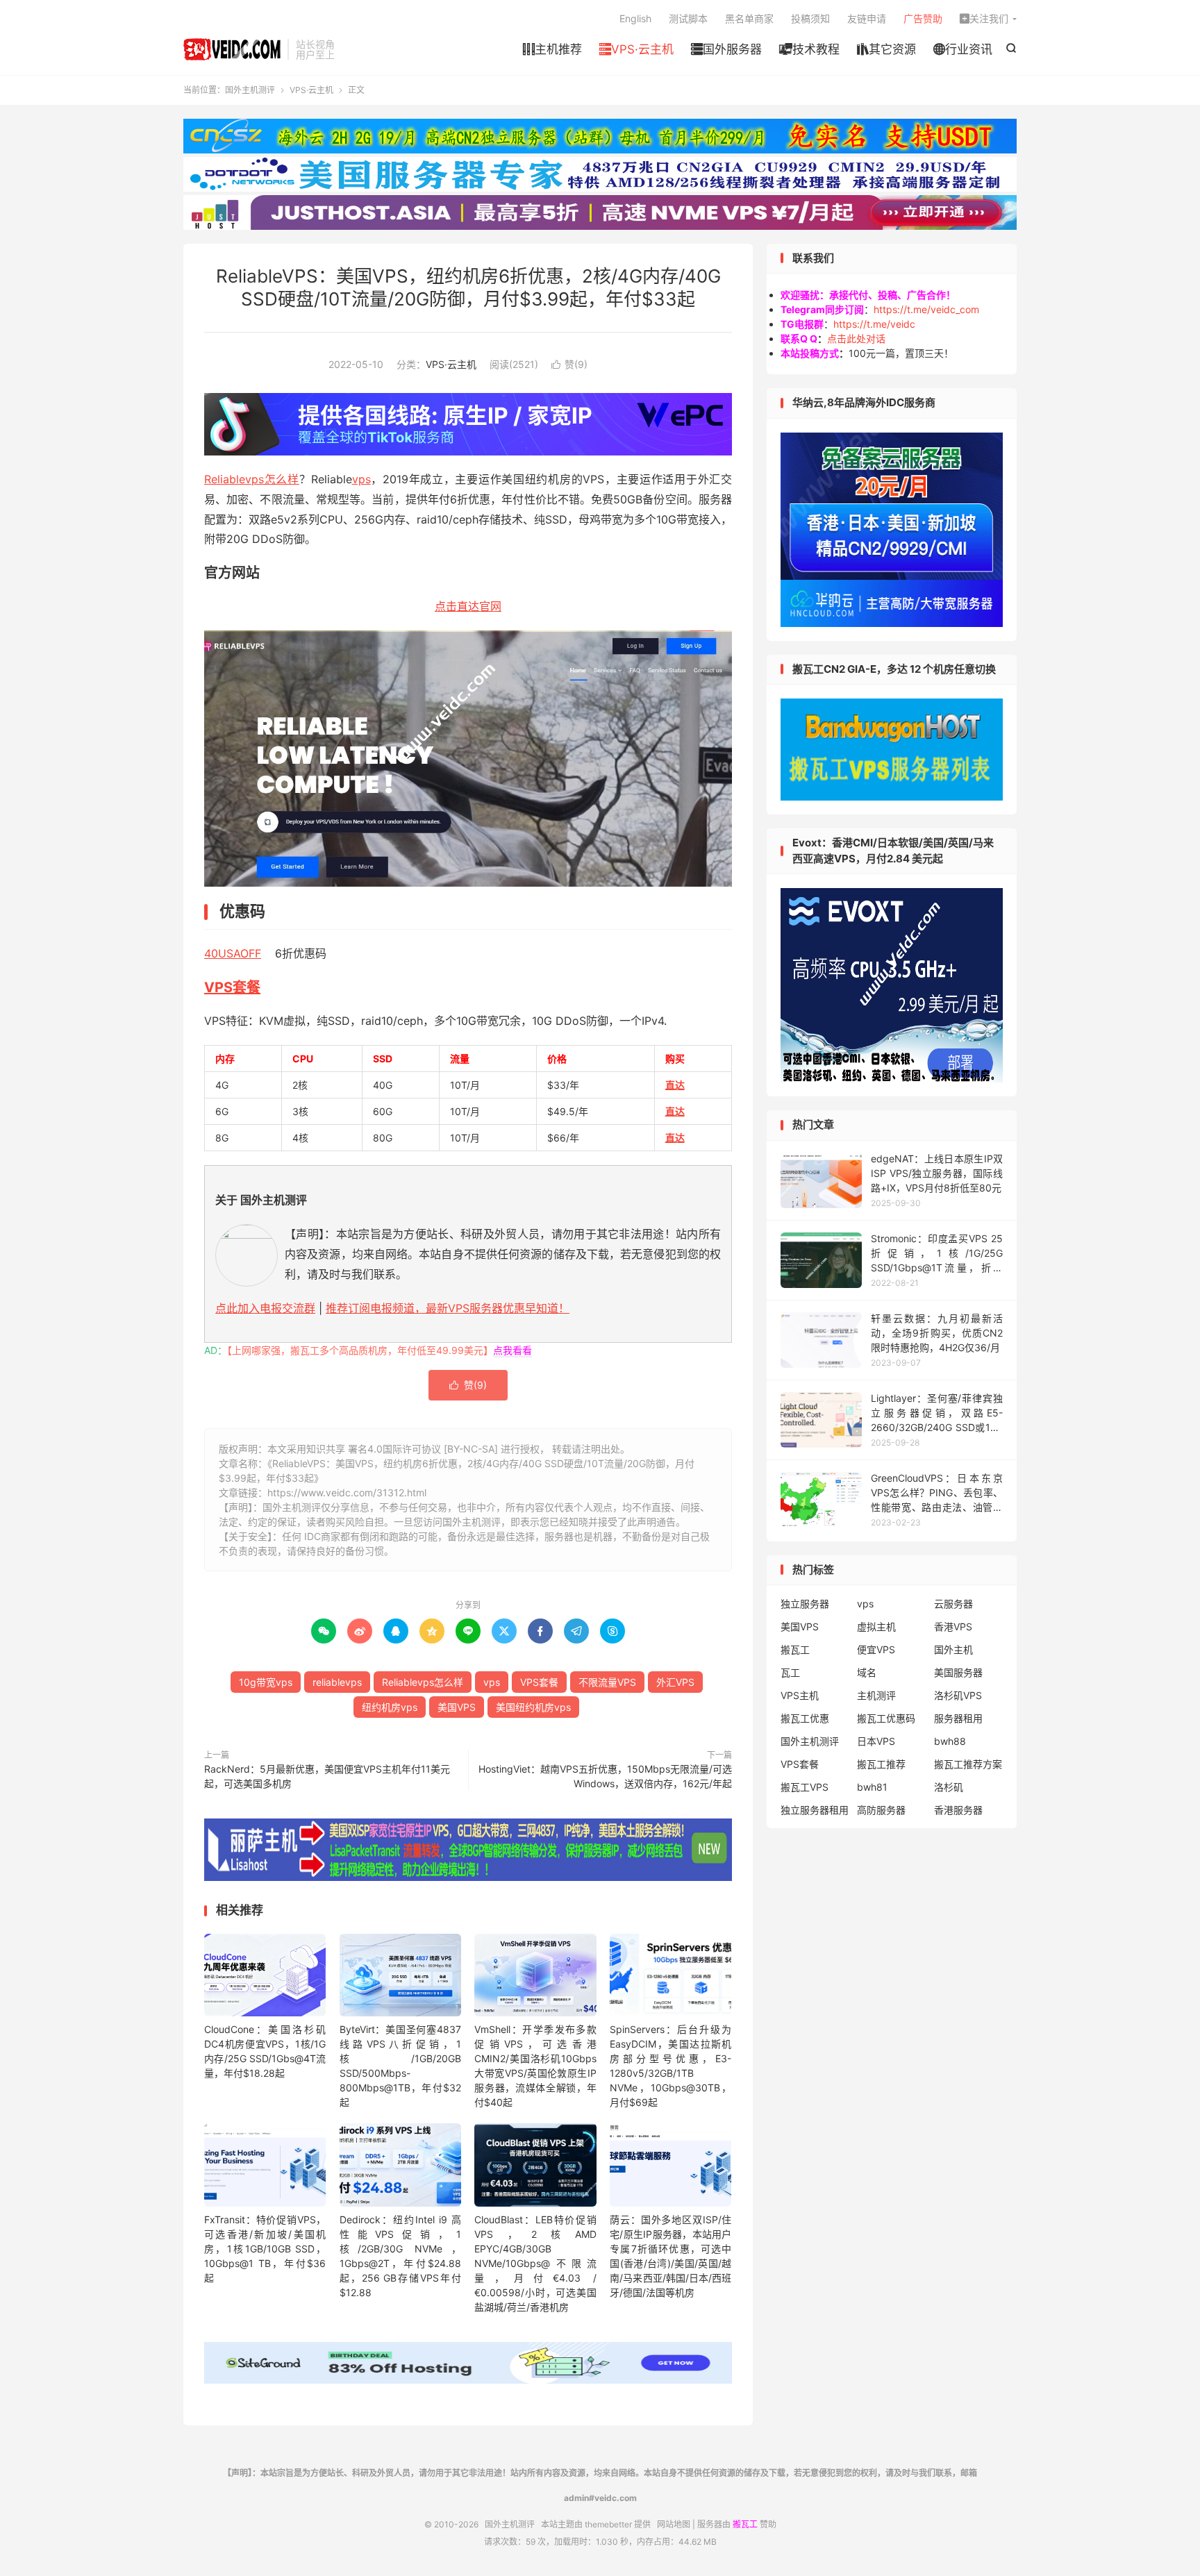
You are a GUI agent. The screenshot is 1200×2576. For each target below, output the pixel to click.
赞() (569, 364)
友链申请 (867, 18)
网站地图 (674, 2524)
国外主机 (953, 1649)
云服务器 (953, 1604)
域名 (867, 1672)
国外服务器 (726, 49)
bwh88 (950, 1741)
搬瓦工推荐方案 (968, 1764)
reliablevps (337, 1682)
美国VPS (457, 1707)
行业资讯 (963, 49)
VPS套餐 (232, 987)
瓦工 (790, 1672)
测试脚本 (688, 18)
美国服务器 (958, 1672)
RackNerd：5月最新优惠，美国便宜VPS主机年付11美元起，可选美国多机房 (327, 1776)
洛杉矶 (949, 1787)
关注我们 (984, 18)
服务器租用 (958, 1718)
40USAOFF (233, 953)
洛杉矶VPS (958, 1695)
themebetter (608, 2524)
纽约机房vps (390, 1707)
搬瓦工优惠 (805, 1718)
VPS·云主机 (636, 49)
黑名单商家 (749, 18)
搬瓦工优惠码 (886, 1718)
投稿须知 (810, 18)
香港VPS (953, 1626)
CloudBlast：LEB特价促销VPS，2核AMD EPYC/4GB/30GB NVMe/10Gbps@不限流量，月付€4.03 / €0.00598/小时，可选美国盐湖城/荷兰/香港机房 (535, 2263)
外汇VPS (675, 1682)
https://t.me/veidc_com (926, 309)
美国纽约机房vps (533, 1707)
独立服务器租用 (815, 1810)
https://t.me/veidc (874, 324)
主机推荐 (552, 49)
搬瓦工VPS (805, 1787)
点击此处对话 (856, 338)
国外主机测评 (232, 49)
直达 (675, 1085)
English (635, 18)
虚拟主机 (876, 1626)
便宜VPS (876, 1649)
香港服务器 (958, 1810)
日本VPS (876, 1741)
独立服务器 (805, 1604)
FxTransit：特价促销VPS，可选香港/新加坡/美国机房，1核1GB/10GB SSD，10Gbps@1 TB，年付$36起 (265, 2249)
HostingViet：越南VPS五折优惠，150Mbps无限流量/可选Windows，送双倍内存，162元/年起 (605, 1776)
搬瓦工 (795, 1649)
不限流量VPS (607, 1682)
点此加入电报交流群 (265, 1308)
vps (361, 479)
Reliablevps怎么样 (252, 479)
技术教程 (809, 49)
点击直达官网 (468, 606)
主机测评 (876, 1695)
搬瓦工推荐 (881, 1764)
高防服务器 (881, 1810)
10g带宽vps (266, 1682)
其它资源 (886, 49)
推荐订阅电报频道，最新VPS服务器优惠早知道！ (448, 1308)
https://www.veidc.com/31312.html (347, 1492)
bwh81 (872, 1787)
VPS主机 (800, 1695)
